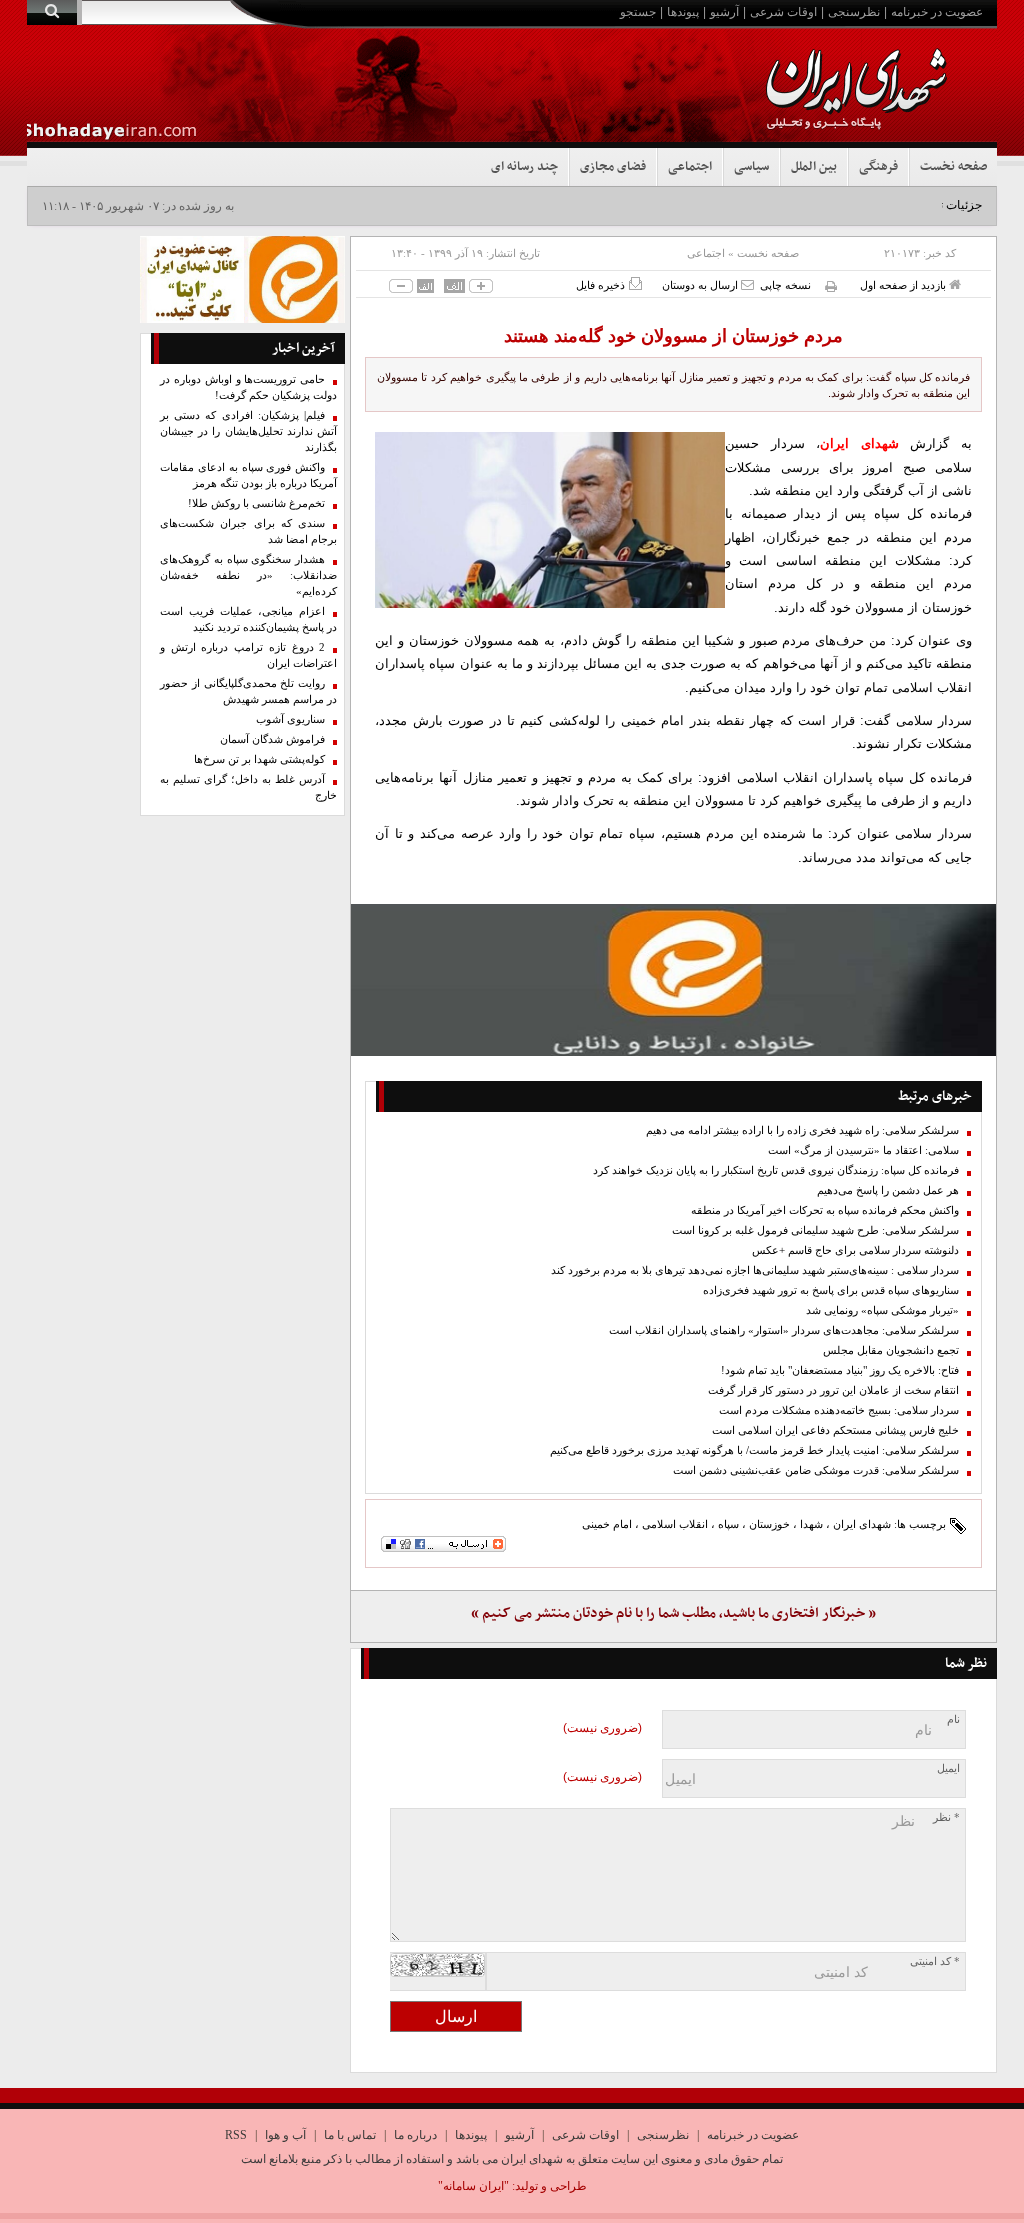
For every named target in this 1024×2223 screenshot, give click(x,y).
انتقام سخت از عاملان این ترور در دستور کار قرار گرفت (833, 1390)
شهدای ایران (862, 1524)
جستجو (638, 12)
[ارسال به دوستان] (747, 284)
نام (953, 1719)
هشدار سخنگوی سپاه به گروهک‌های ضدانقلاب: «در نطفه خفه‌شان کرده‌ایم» (249, 575)
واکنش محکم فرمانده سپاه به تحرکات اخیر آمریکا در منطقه (825, 1210)
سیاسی (751, 167)
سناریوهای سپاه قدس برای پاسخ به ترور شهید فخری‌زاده (831, 1290)
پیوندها (683, 12)
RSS (236, 2135)
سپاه (728, 1524)
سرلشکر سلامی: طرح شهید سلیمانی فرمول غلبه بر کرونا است (815, 1230)
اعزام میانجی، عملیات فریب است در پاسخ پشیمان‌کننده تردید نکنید (249, 619)
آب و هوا (285, 2135)
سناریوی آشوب (290, 719)
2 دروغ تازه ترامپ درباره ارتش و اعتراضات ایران (249, 655)
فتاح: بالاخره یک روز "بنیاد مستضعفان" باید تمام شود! (840, 1370)
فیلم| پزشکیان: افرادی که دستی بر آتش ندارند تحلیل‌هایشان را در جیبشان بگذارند (249, 431)
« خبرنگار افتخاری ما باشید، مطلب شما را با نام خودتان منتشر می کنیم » (673, 1613)
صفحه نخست (953, 167)
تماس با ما (350, 2135)
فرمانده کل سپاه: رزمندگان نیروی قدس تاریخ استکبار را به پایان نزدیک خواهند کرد (776, 1170)
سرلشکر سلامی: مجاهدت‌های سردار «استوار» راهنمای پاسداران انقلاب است (784, 1330)
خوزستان (769, 1524)
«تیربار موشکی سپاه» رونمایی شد (882, 1310)
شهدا (811, 1524)
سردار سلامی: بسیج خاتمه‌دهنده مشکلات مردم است (839, 1410)
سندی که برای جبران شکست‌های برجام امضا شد (249, 531)
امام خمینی (607, 1524)
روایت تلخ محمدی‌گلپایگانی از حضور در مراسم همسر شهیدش (249, 691)
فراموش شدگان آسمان (272, 739)
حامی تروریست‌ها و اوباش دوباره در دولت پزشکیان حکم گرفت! (249, 387)
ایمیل (948, 1768)
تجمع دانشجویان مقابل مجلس (891, 1350)
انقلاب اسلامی (675, 1524)
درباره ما (415, 2135)
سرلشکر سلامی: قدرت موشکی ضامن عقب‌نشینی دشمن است (816, 1470)
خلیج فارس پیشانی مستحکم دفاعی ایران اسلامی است (835, 1430)
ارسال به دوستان (701, 285)
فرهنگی (878, 167)
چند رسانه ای (524, 167)
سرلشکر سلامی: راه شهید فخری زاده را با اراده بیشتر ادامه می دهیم (802, 1130)
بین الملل (814, 167)
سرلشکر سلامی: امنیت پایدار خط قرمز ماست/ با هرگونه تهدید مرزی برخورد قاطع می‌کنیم (754, 1450)
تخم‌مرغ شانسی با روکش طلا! (256, 503)
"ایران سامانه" (473, 2186)
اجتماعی (690, 167)
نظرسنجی (854, 12)
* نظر (946, 1817)
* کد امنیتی (935, 1961)
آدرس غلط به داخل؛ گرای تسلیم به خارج (249, 787)
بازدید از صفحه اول (904, 285)
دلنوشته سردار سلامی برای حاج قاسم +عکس (855, 1250)
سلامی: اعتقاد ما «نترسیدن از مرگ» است (863, 1150)
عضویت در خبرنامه (937, 12)
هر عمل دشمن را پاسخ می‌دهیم (888, 1190)
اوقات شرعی (783, 12)
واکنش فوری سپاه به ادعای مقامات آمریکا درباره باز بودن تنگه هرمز (249, 475)
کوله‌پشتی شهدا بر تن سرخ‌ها (259, 759)
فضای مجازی (613, 167)
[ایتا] (673, 980)
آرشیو (724, 12)
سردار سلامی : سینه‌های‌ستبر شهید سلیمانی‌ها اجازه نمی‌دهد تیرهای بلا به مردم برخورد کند (755, 1270)
